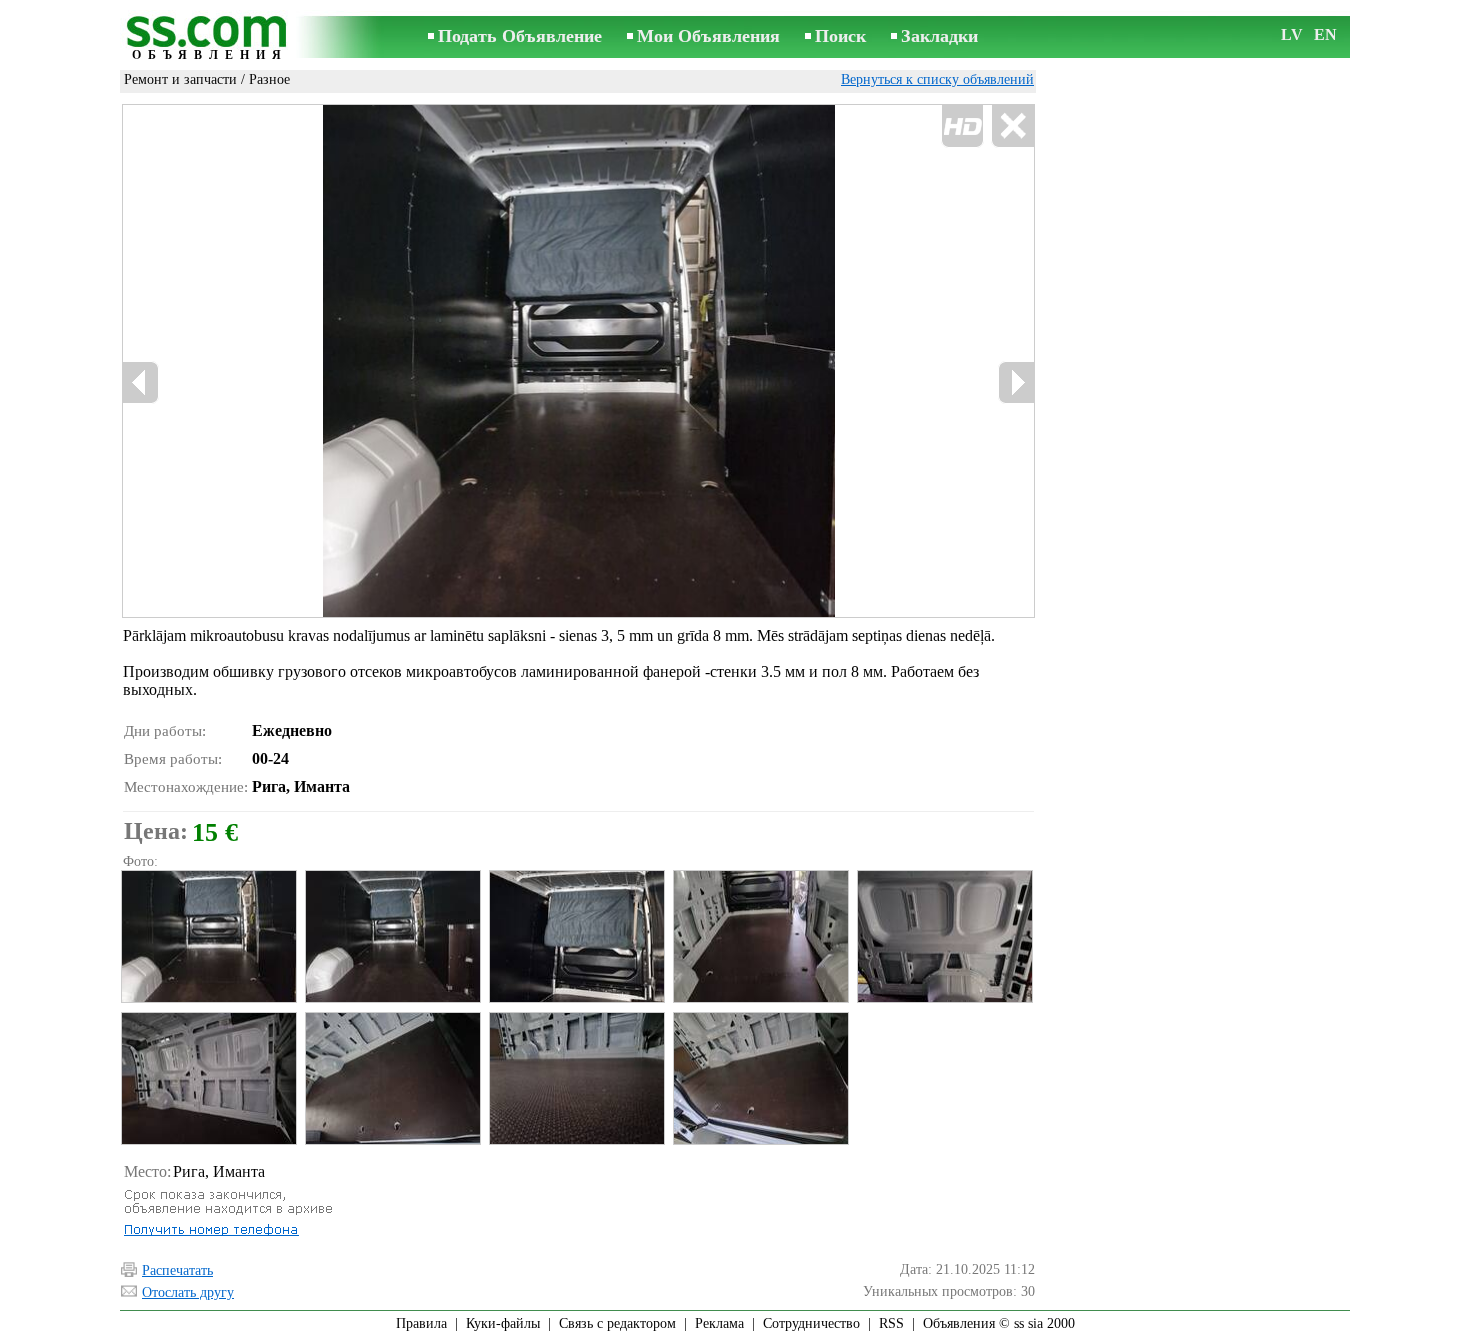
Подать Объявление (520, 36)
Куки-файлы (503, 1323)
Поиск (840, 36)
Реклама (719, 1323)
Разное (269, 79)
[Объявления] (210, 38)
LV (1292, 34)
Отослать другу (188, 1292)
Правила (421, 1323)
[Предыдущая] (141, 382)
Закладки (939, 36)
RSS (891, 1323)
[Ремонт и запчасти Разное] (208, 936)
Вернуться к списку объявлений (937, 79)
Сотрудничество (811, 1323)
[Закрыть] (1012, 126)
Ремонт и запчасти (180, 79)
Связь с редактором (617, 1323)
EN (1325, 34)
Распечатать (177, 1270)
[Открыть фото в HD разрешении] (578, 361)
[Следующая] (1016, 382)
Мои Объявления (708, 36)
